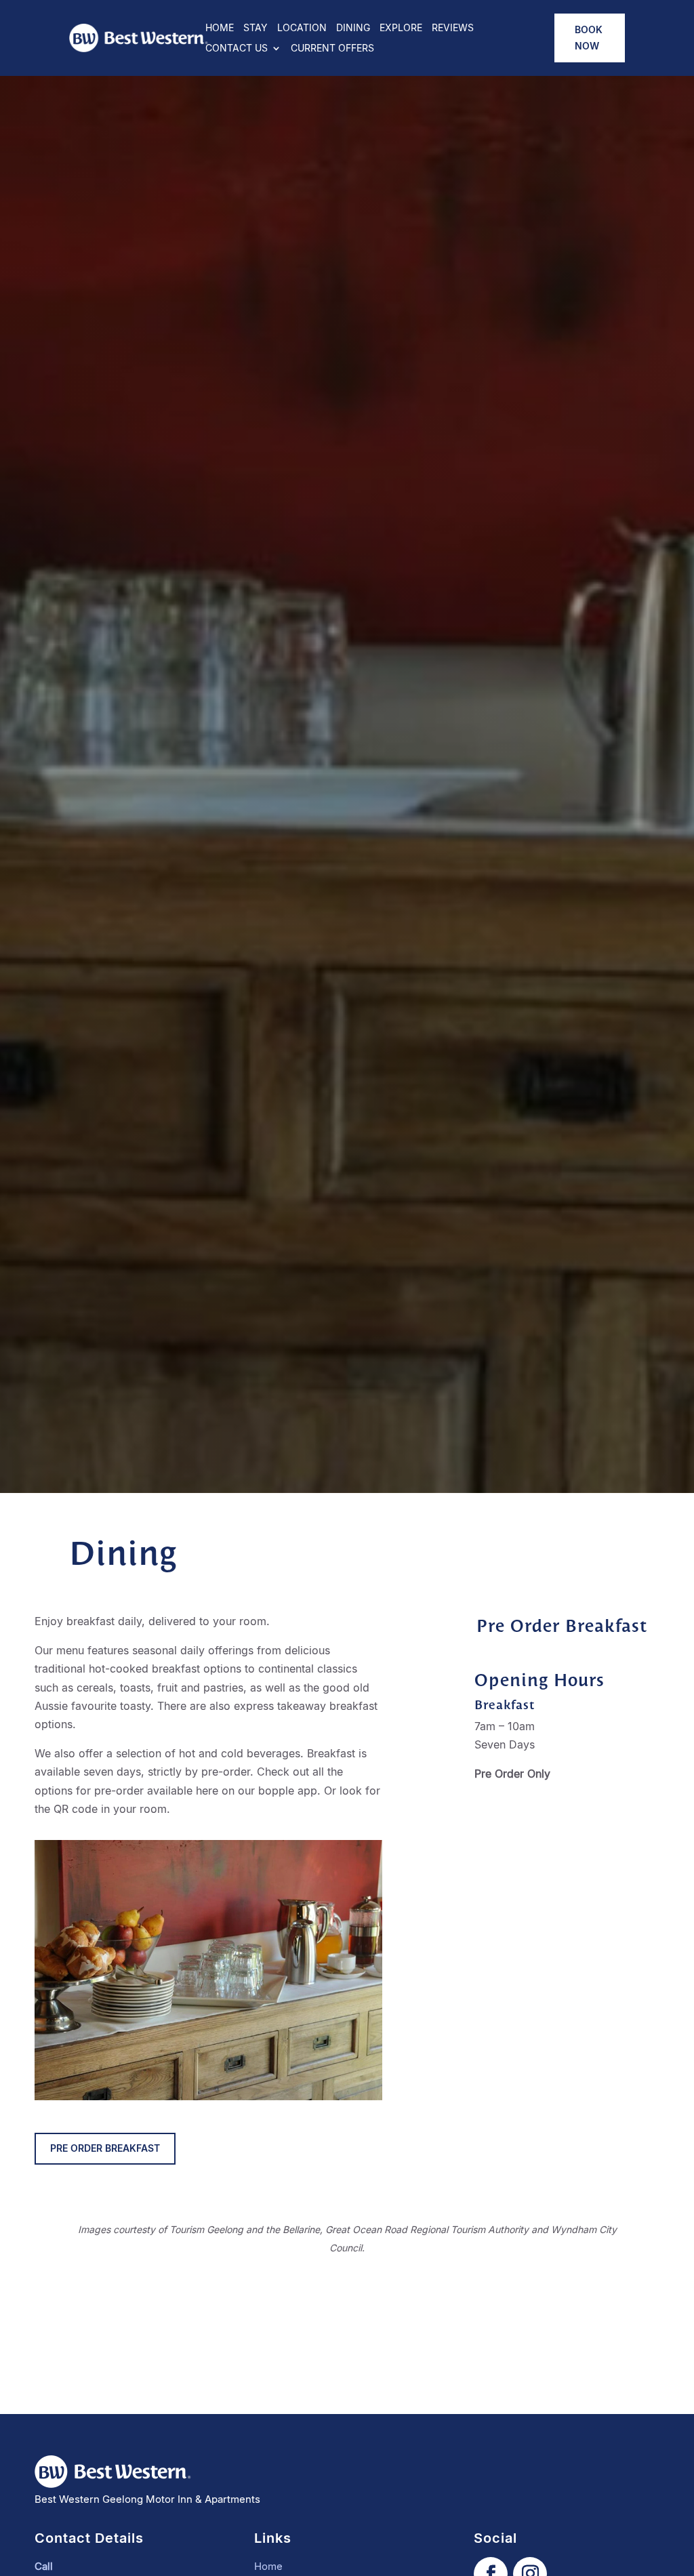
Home (220, 28)
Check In (99, 775)
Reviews (453, 28)
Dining (353, 28)
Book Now (589, 38)
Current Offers (332, 48)
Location (302, 28)
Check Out (248, 775)
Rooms (442, 774)
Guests (388, 774)
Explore (401, 28)
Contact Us (237, 48)
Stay (256, 28)
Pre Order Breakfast (105, 2148)
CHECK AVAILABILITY (540, 784)
